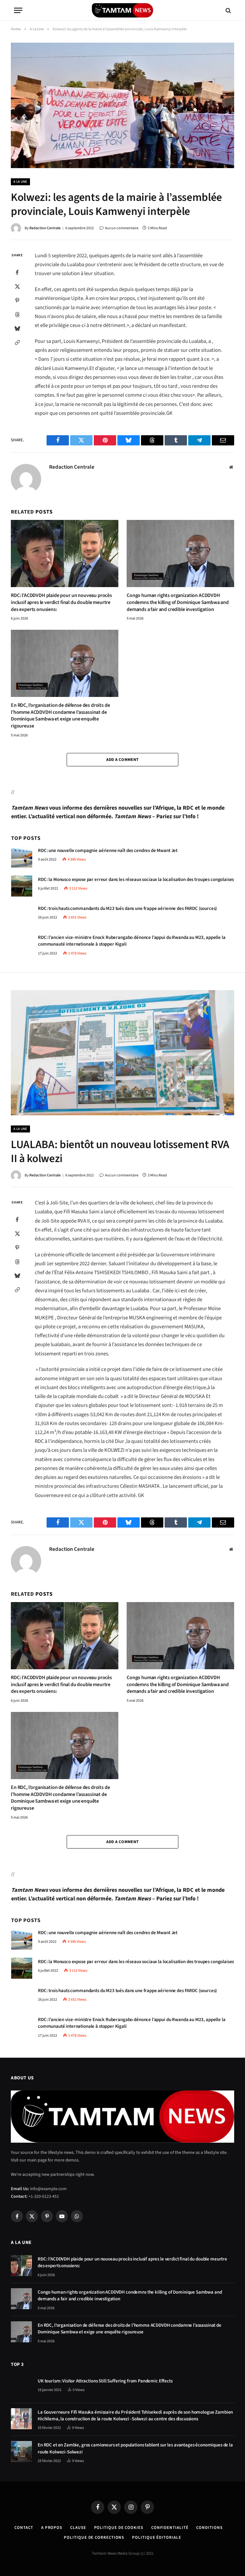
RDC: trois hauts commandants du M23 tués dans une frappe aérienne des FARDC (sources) (127, 908)
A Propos (52, 2528)
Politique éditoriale (156, 2537)
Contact (24, 2528)
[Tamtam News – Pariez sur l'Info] (122, 10)
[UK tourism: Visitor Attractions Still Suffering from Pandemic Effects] (21, 2388)
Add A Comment (122, 760)
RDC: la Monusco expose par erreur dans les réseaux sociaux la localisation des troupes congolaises (136, 880)
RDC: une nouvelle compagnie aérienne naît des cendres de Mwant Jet (108, 851)
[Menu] (18, 10)
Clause (78, 2528)
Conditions (209, 2528)
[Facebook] (17, 272)
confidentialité (170, 2528)
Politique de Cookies (119, 2528)
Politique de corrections (94, 2537)
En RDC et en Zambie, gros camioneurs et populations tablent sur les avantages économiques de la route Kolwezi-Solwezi (135, 2448)
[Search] (228, 10)
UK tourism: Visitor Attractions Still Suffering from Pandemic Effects (105, 2381)
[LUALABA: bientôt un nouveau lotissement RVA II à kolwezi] (122, 1053)
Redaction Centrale (45, 228)
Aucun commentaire (122, 228)
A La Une (20, 182)
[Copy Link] (17, 342)
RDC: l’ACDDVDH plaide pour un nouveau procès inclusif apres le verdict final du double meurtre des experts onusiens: (61, 603)
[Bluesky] (17, 328)
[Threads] (17, 314)
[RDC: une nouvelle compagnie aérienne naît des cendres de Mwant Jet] (22, 857)
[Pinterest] (17, 300)
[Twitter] (17, 286)
